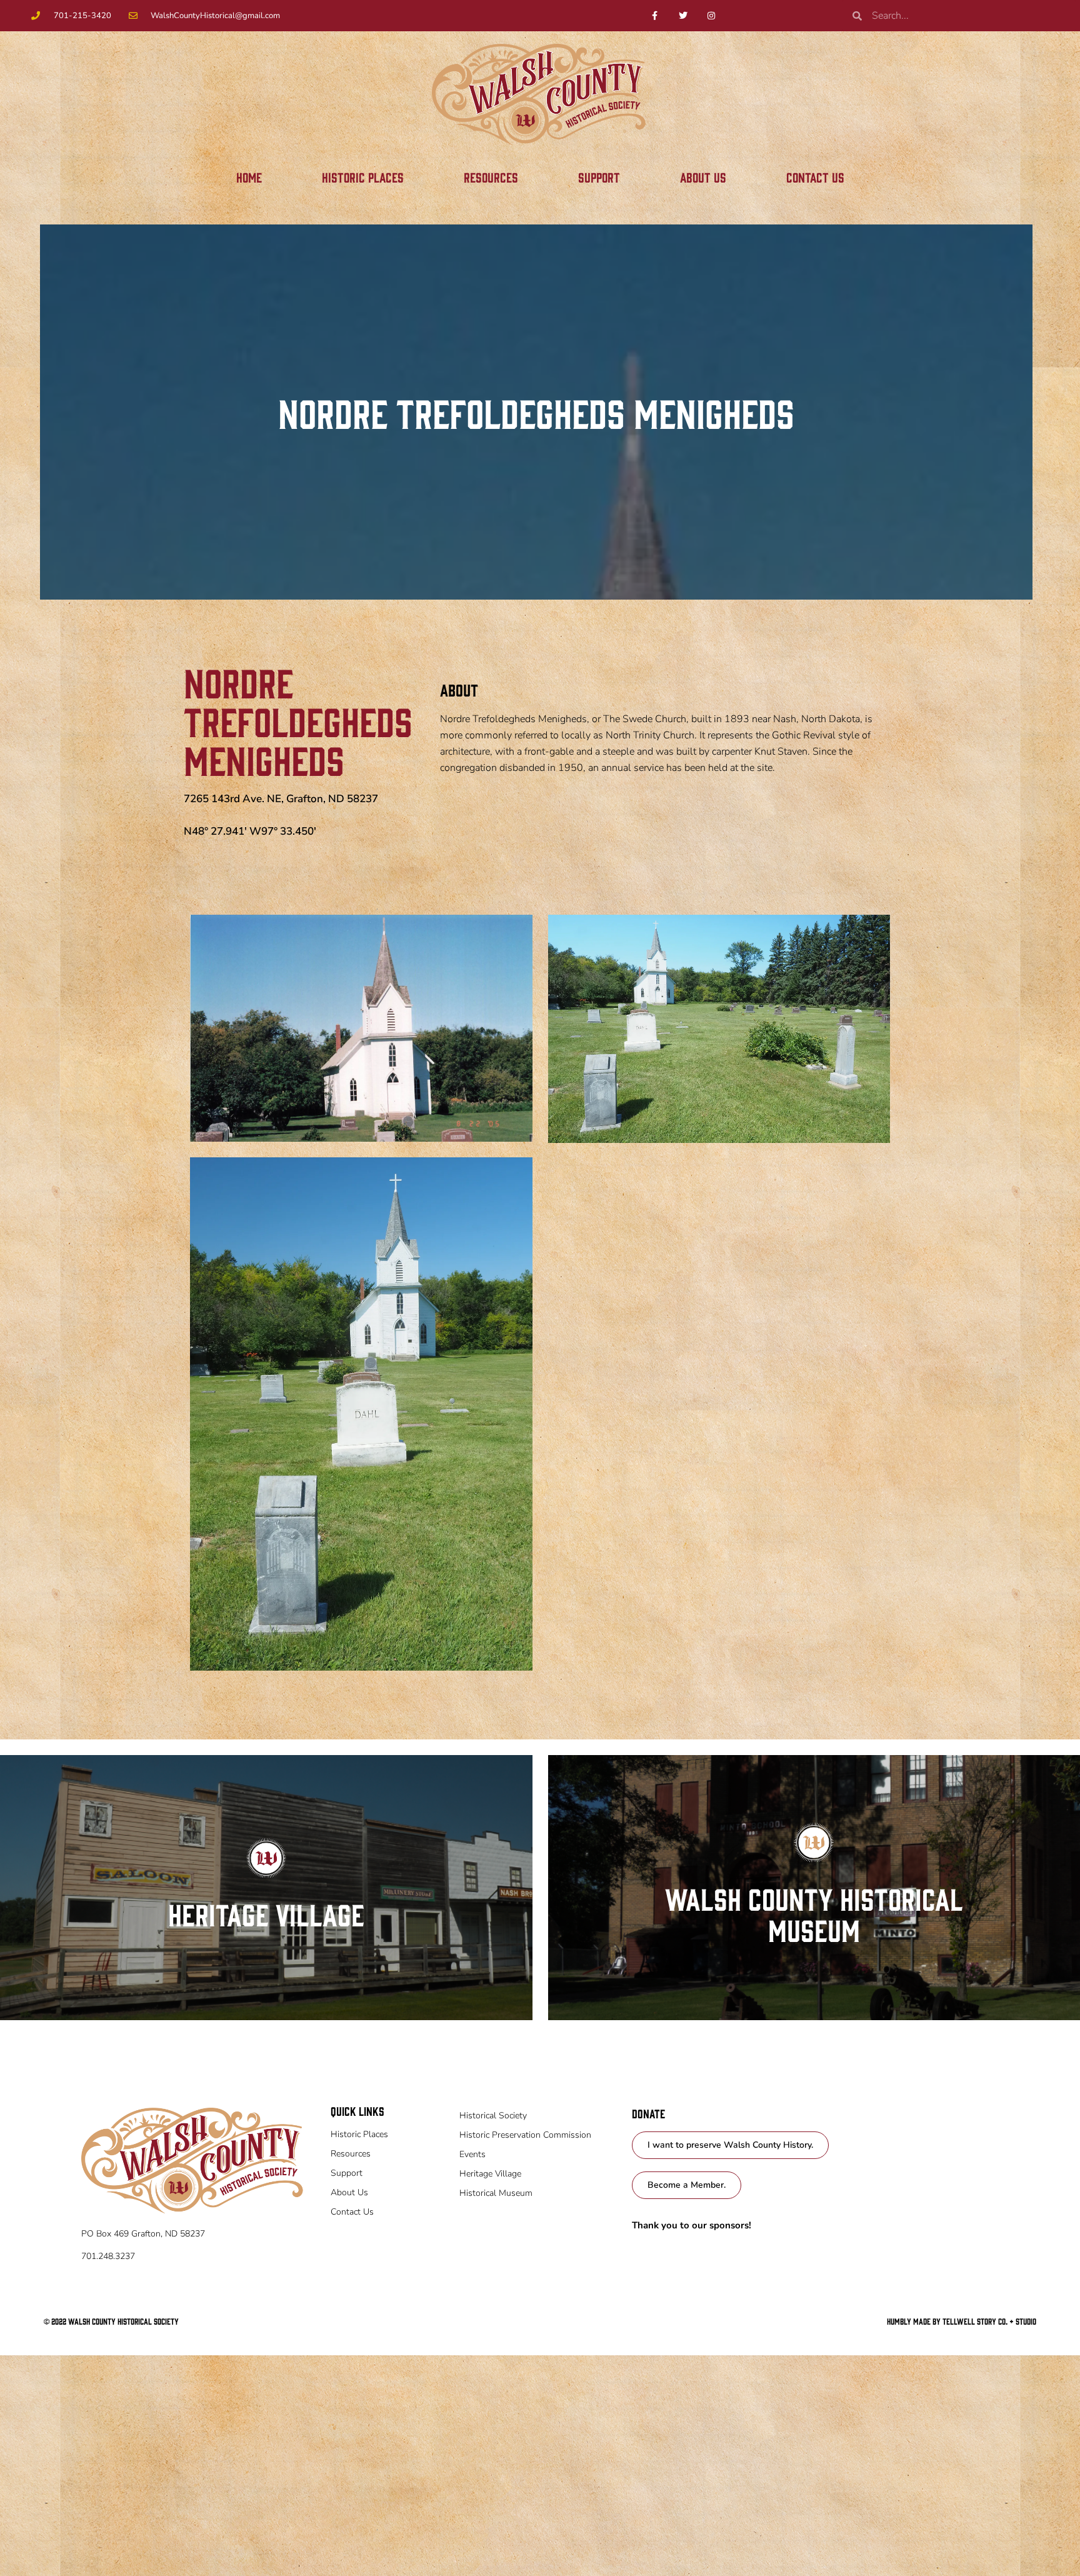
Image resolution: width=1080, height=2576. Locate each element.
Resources (491, 177)
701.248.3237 (108, 2256)
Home (249, 177)
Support (599, 177)
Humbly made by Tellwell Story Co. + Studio (962, 2321)
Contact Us (815, 177)
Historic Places (363, 177)
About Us (703, 177)
